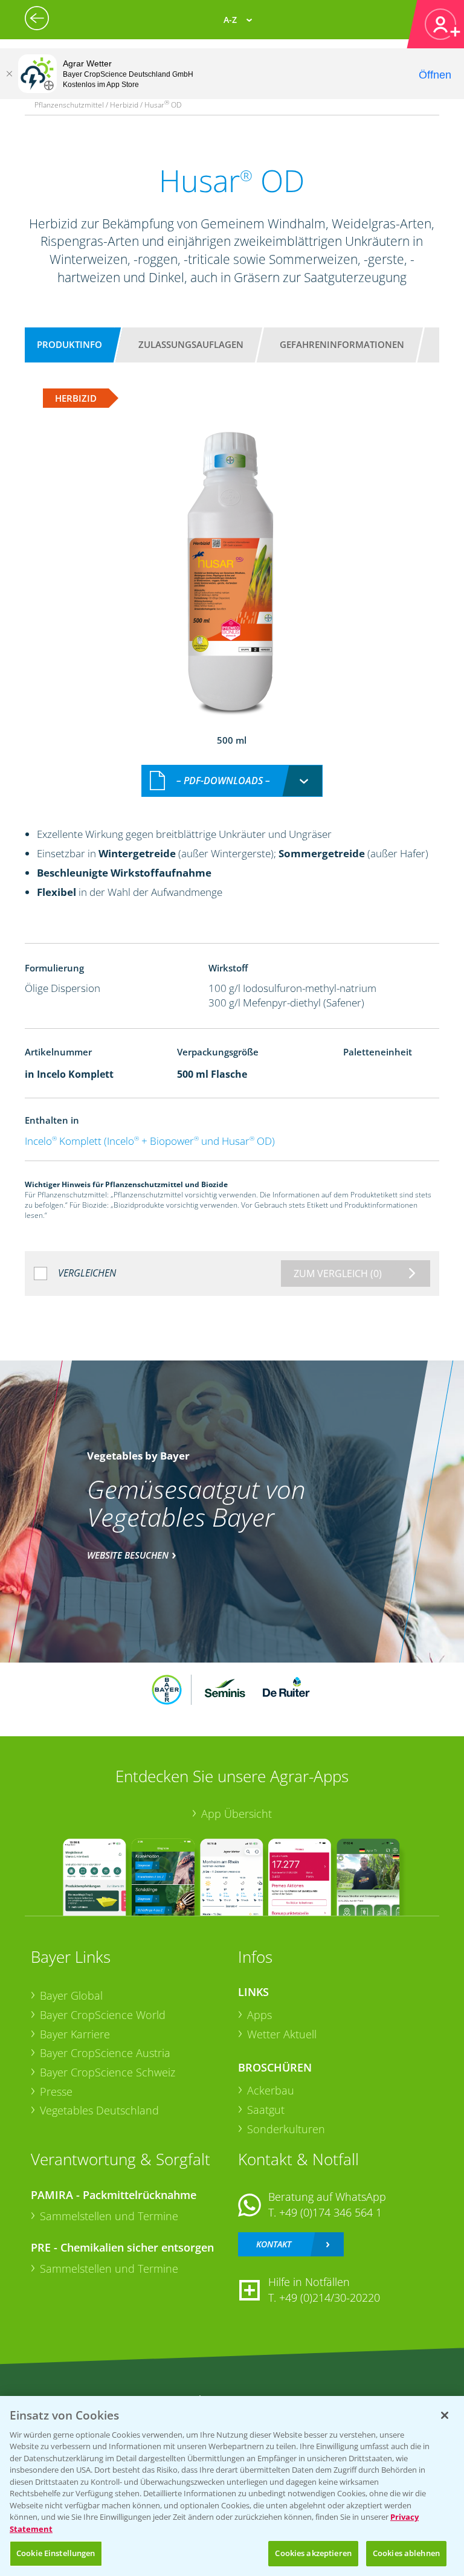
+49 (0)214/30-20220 (330, 2297)
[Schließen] (9, 74)
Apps (259, 2015)
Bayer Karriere (75, 2034)
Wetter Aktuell (282, 2034)
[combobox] (232, 781)
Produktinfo (69, 344)
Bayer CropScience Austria (105, 2053)
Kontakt (274, 2244)
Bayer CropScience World (103, 2015)
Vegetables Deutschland (99, 2110)
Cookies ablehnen (406, 2553)
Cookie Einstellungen (56, 2553)
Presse (56, 2091)
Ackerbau (271, 2090)
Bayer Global (71, 1995)
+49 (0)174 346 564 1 (330, 2212)
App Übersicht (237, 1814)
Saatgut (266, 2110)
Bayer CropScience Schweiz (108, 2072)
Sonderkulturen (286, 2129)
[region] (232, 2486)
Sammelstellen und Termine (109, 2216)
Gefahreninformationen (342, 344)
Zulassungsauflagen (191, 344)
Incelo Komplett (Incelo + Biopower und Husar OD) (150, 1141)
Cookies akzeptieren (313, 2553)
